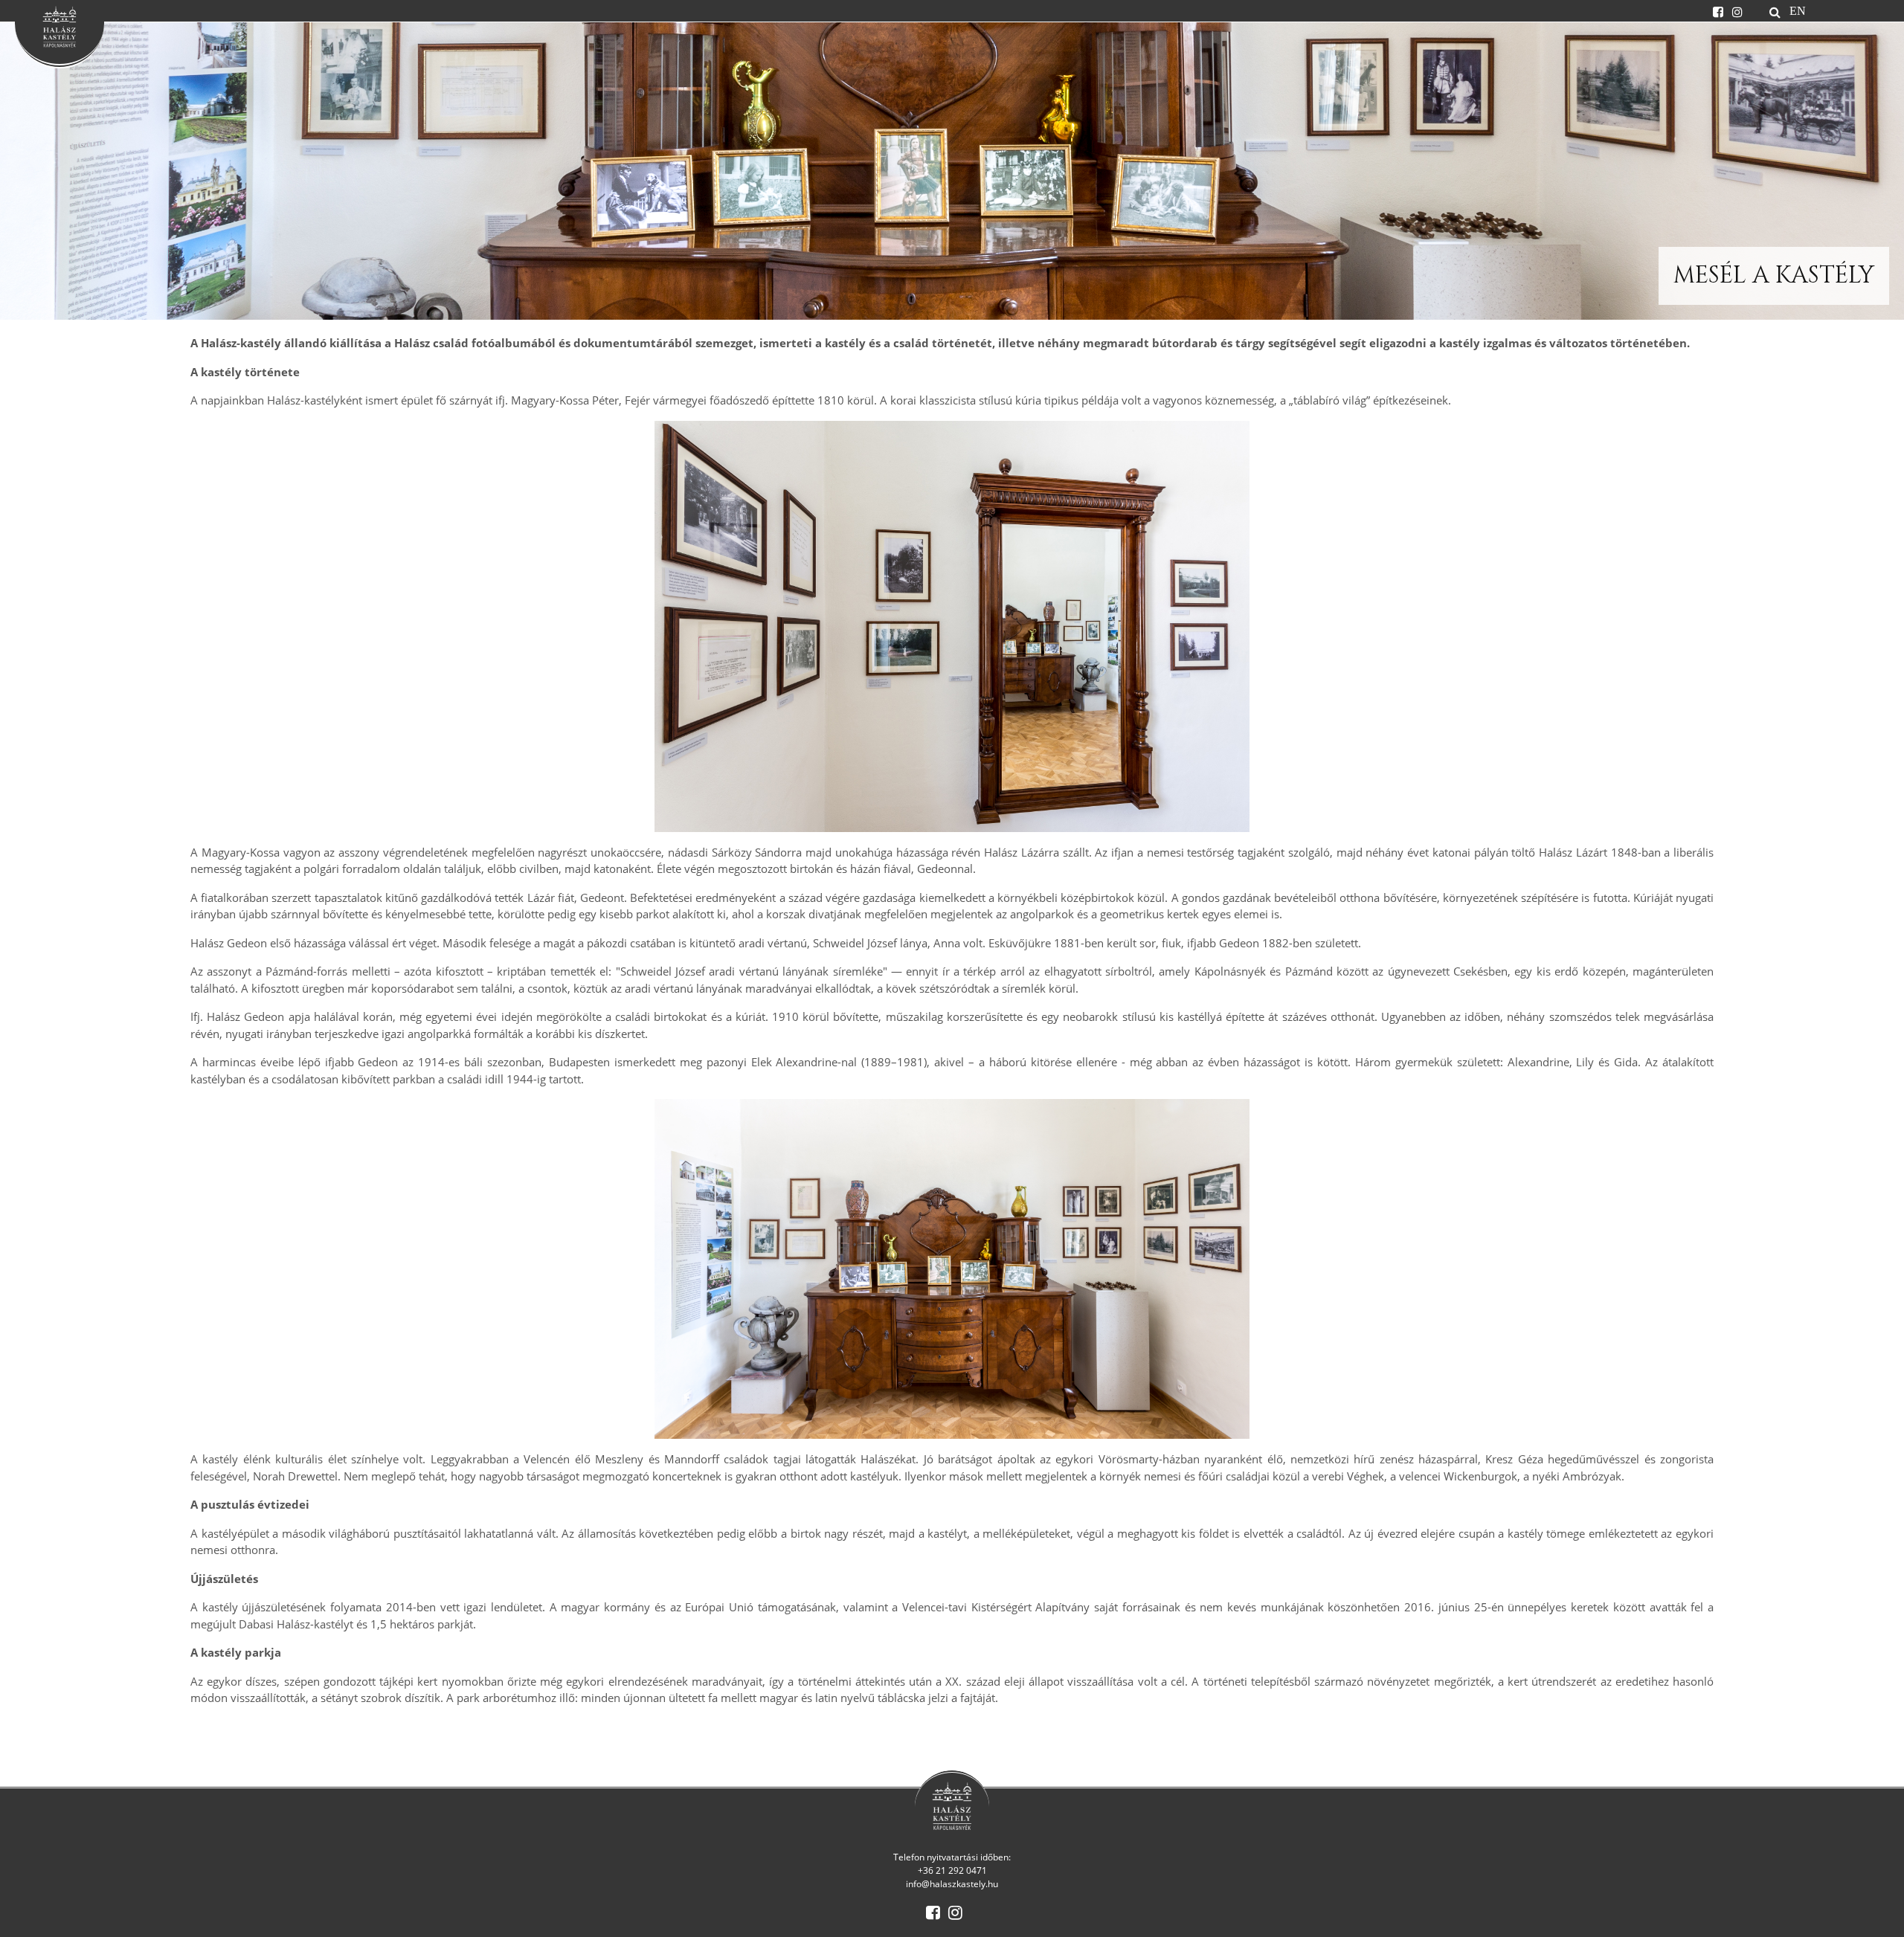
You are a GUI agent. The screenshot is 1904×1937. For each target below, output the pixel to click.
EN (1798, 10)
